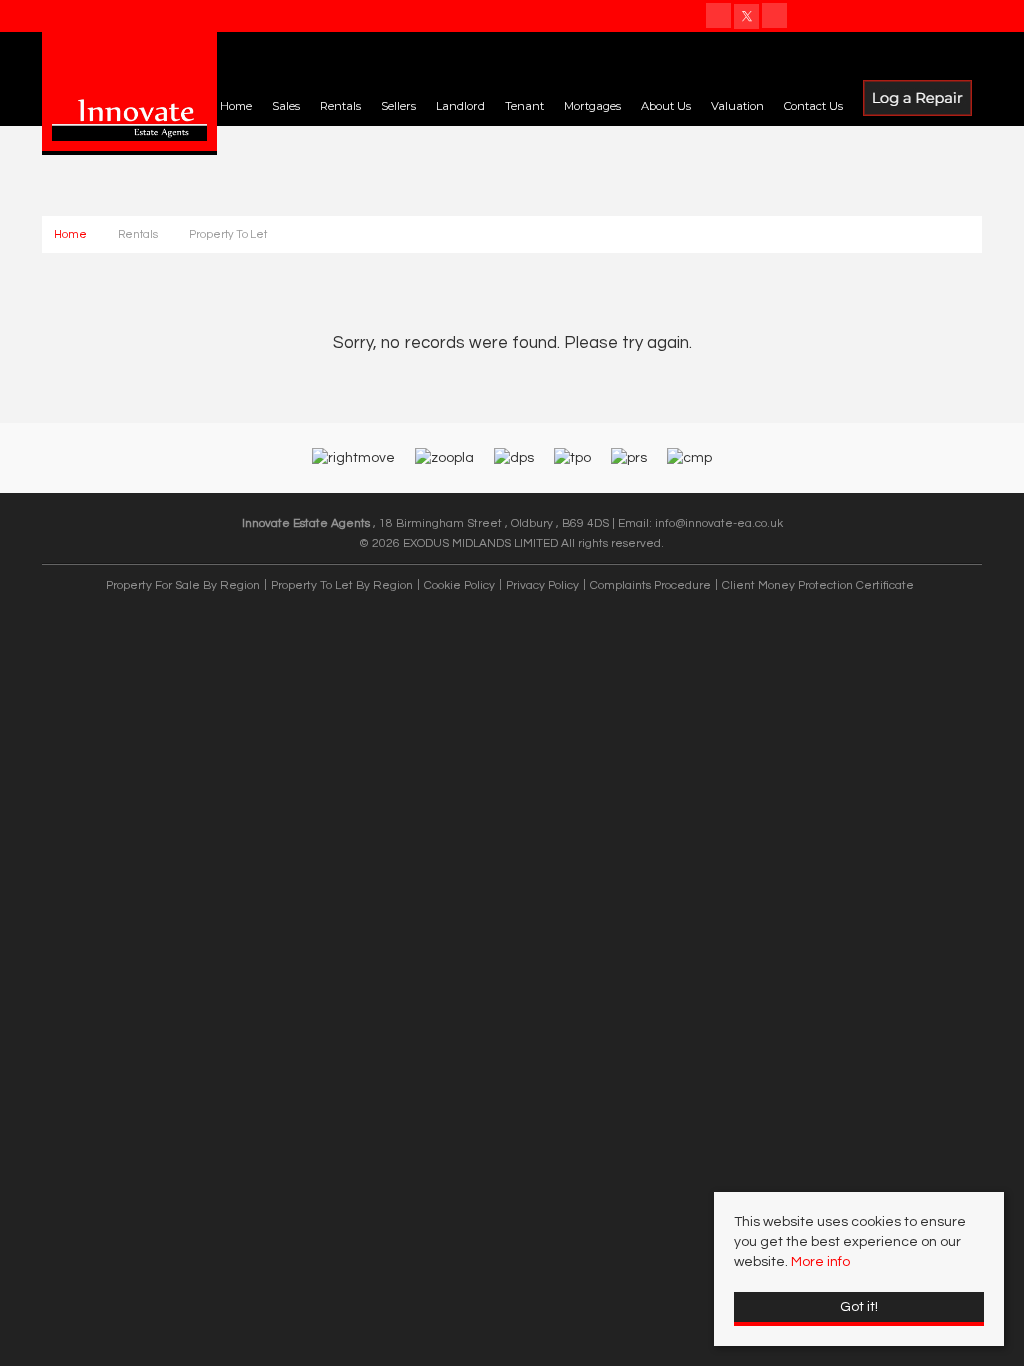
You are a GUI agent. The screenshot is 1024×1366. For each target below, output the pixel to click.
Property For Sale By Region (183, 585)
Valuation (737, 106)
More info (820, 1262)
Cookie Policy (459, 585)
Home (236, 106)
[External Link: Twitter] (748, 18)
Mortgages (592, 106)
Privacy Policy (542, 585)
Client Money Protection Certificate (818, 585)
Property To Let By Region (342, 585)
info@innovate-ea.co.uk (719, 523)
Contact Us (813, 106)
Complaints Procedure (650, 585)
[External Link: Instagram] (776, 18)
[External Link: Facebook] (720, 18)
